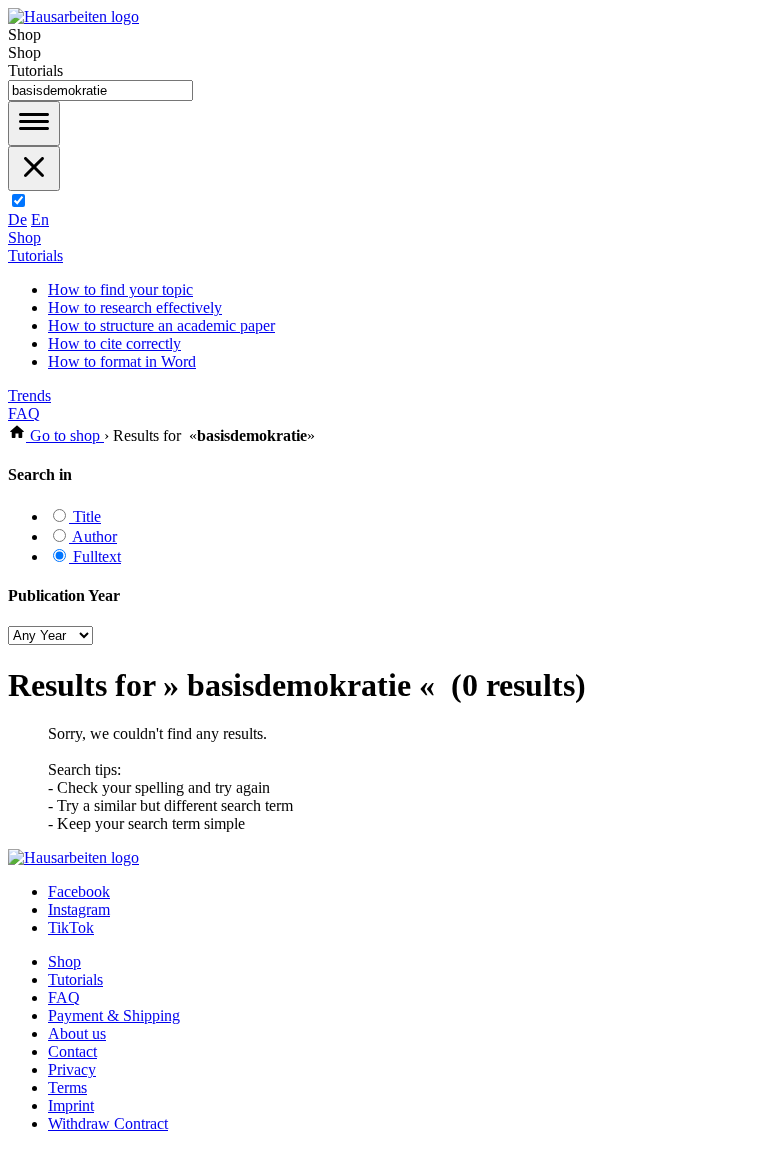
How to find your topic (120, 289)
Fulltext (95, 556)
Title (85, 516)
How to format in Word (122, 361)
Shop (24, 237)
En (40, 219)
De (17, 219)
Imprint (71, 1105)
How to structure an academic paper (161, 325)
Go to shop (65, 435)
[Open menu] (34, 123)
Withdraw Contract (108, 1123)
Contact (72, 1051)
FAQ (24, 413)
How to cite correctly (114, 343)
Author (93, 536)
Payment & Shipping (114, 1015)
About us (77, 1033)
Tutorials (35, 255)
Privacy (72, 1069)
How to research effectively (135, 307)
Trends (29, 395)
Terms (67, 1087)
